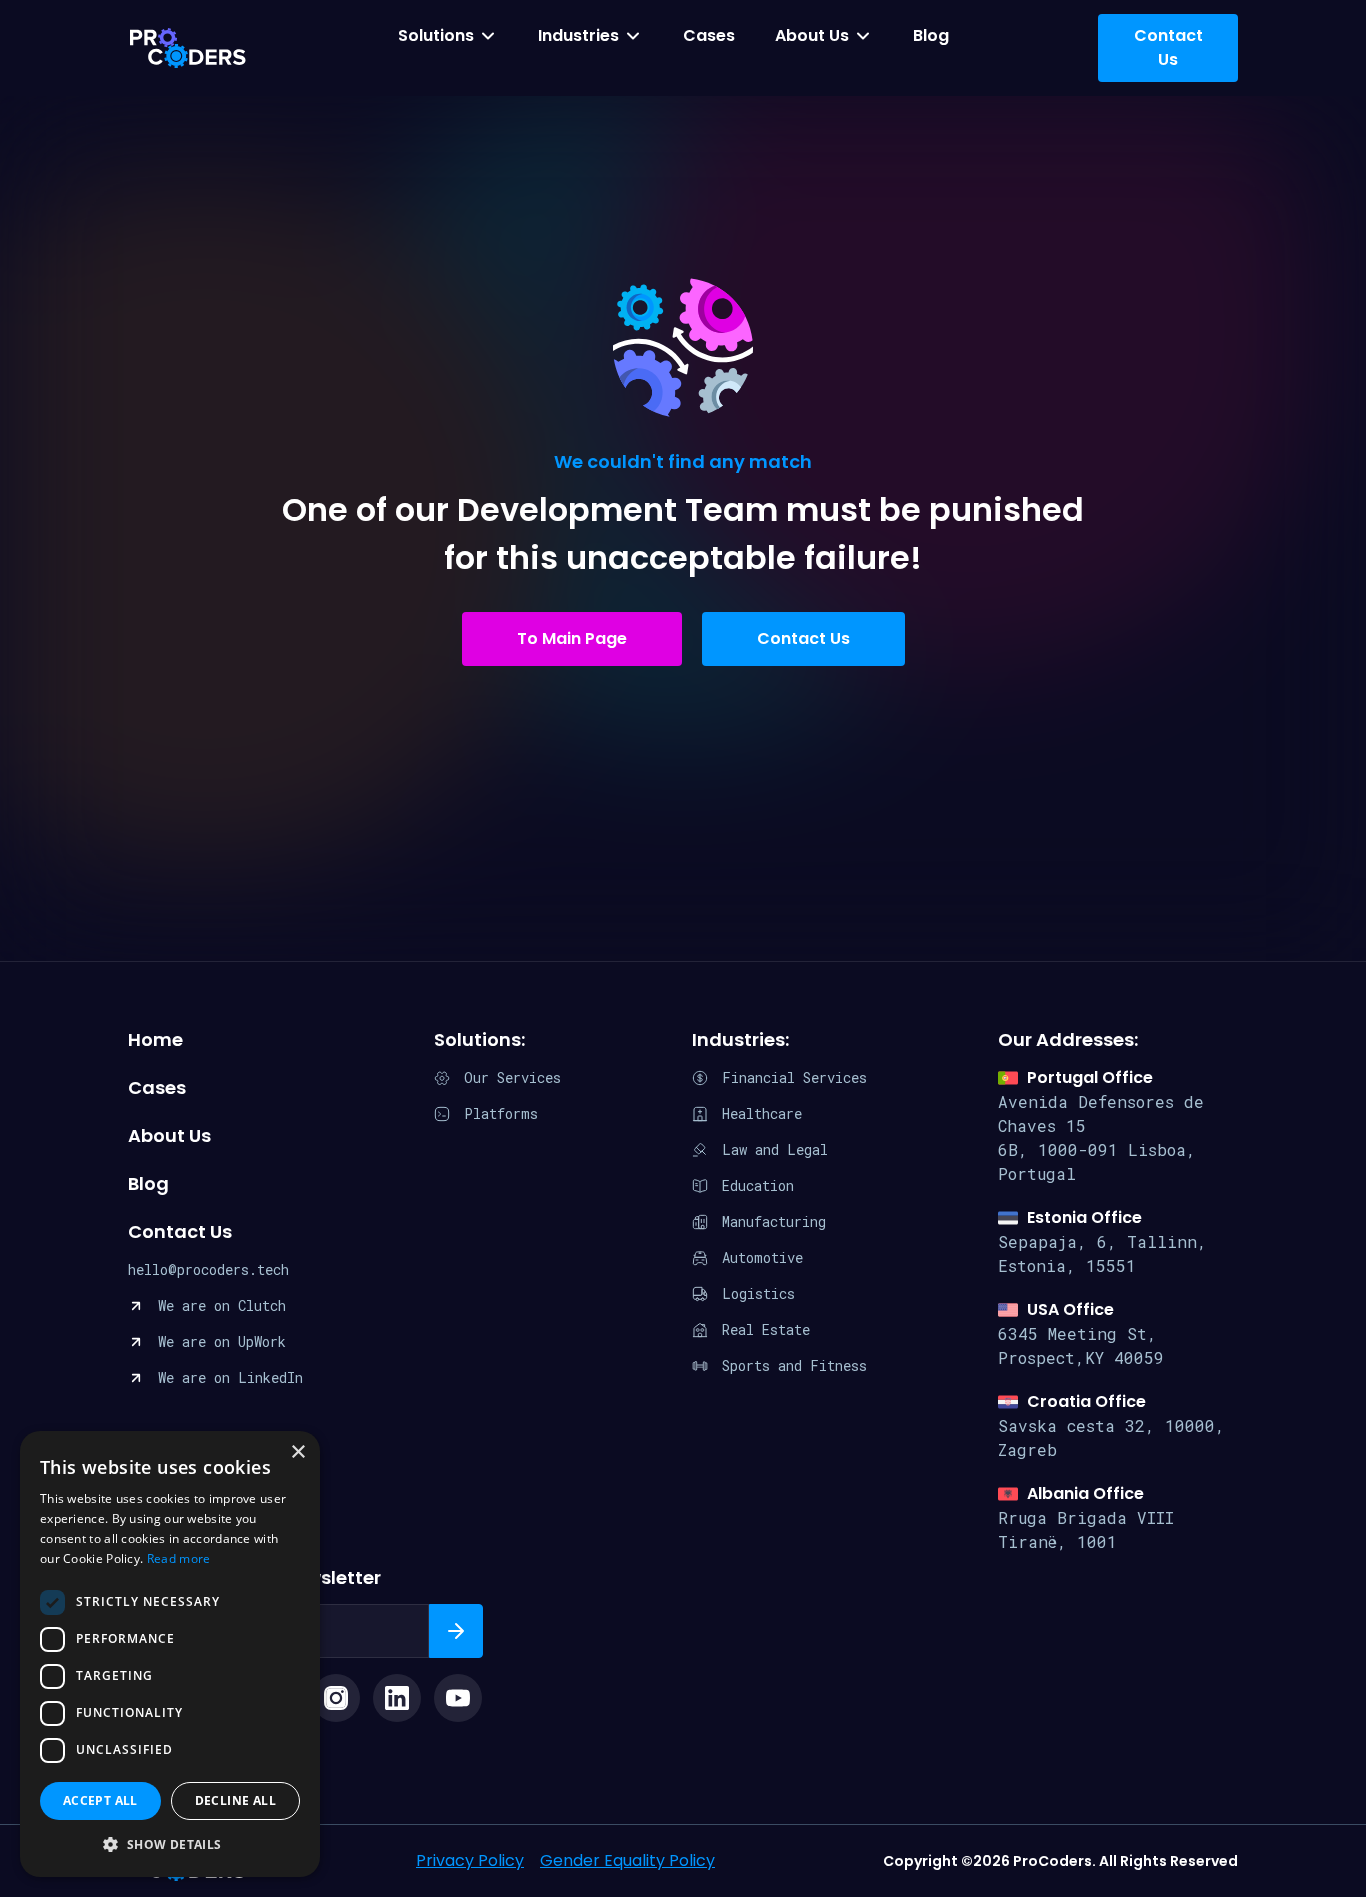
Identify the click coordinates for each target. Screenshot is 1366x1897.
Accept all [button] (100, 1800)
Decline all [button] (235, 1800)
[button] (170, 1845)
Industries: (740, 1039)
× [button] (297, 1452)
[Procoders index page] (188, 48)
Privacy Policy (470, 1860)
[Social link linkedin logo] (397, 1698)
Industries (578, 35)
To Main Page (572, 638)
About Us (812, 35)
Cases (709, 35)
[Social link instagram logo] (336, 1698)
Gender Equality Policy (627, 1860)
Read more (179, 1558)
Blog (931, 35)
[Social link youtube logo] (458, 1698)
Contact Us (803, 638)
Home (155, 1039)
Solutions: (479, 1039)
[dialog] (170, 1654)
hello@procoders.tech (208, 1269)
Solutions (436, 35)
